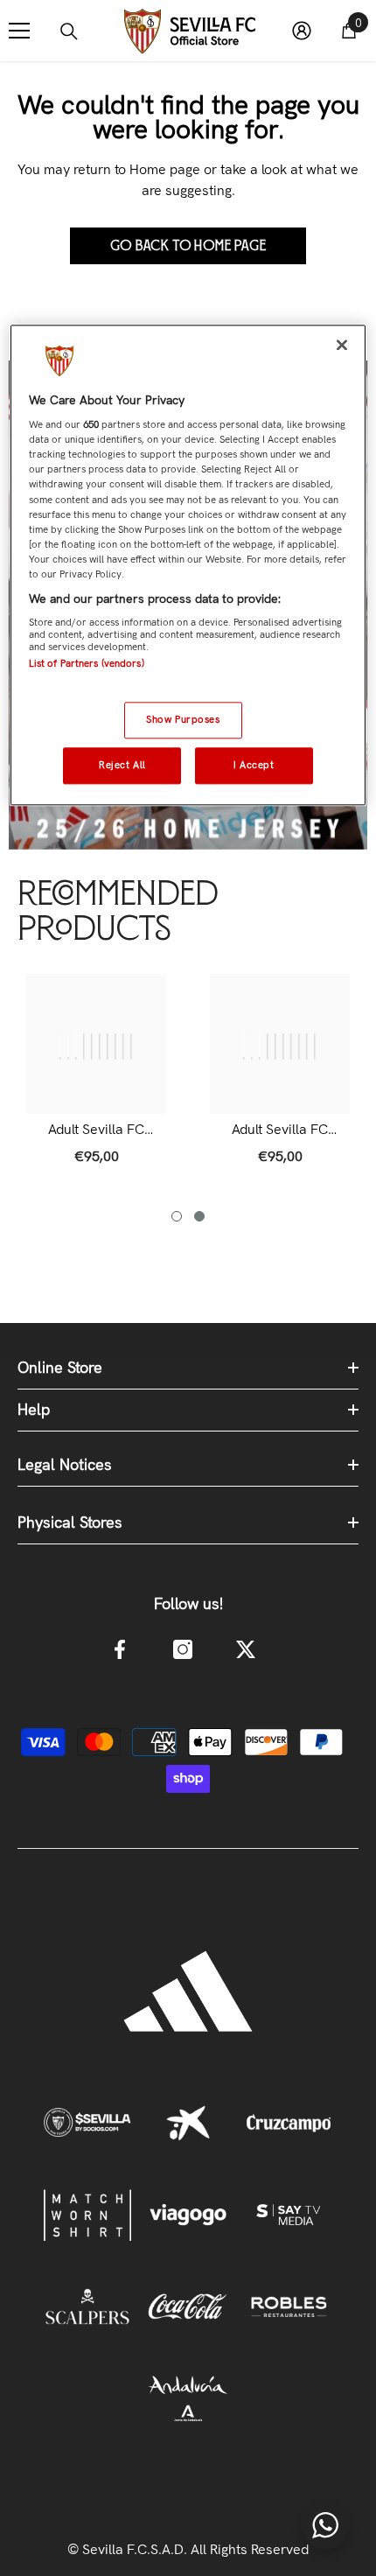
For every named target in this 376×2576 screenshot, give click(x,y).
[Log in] (302, 31)
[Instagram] (183, 1649)
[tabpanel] (96, 1078)
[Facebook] (120, 1649)
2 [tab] (199, 1216)
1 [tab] (177, 1216)
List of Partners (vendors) (87, 664)
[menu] (19, 31)
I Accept (254, 765)
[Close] (342, 345)
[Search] (69, 31)
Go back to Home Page (188, 246)
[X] (246, 1649)
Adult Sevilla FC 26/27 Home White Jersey (96, 1130)
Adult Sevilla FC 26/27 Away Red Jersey (280, 1130)
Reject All (122, 765)
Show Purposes (183, 719)
